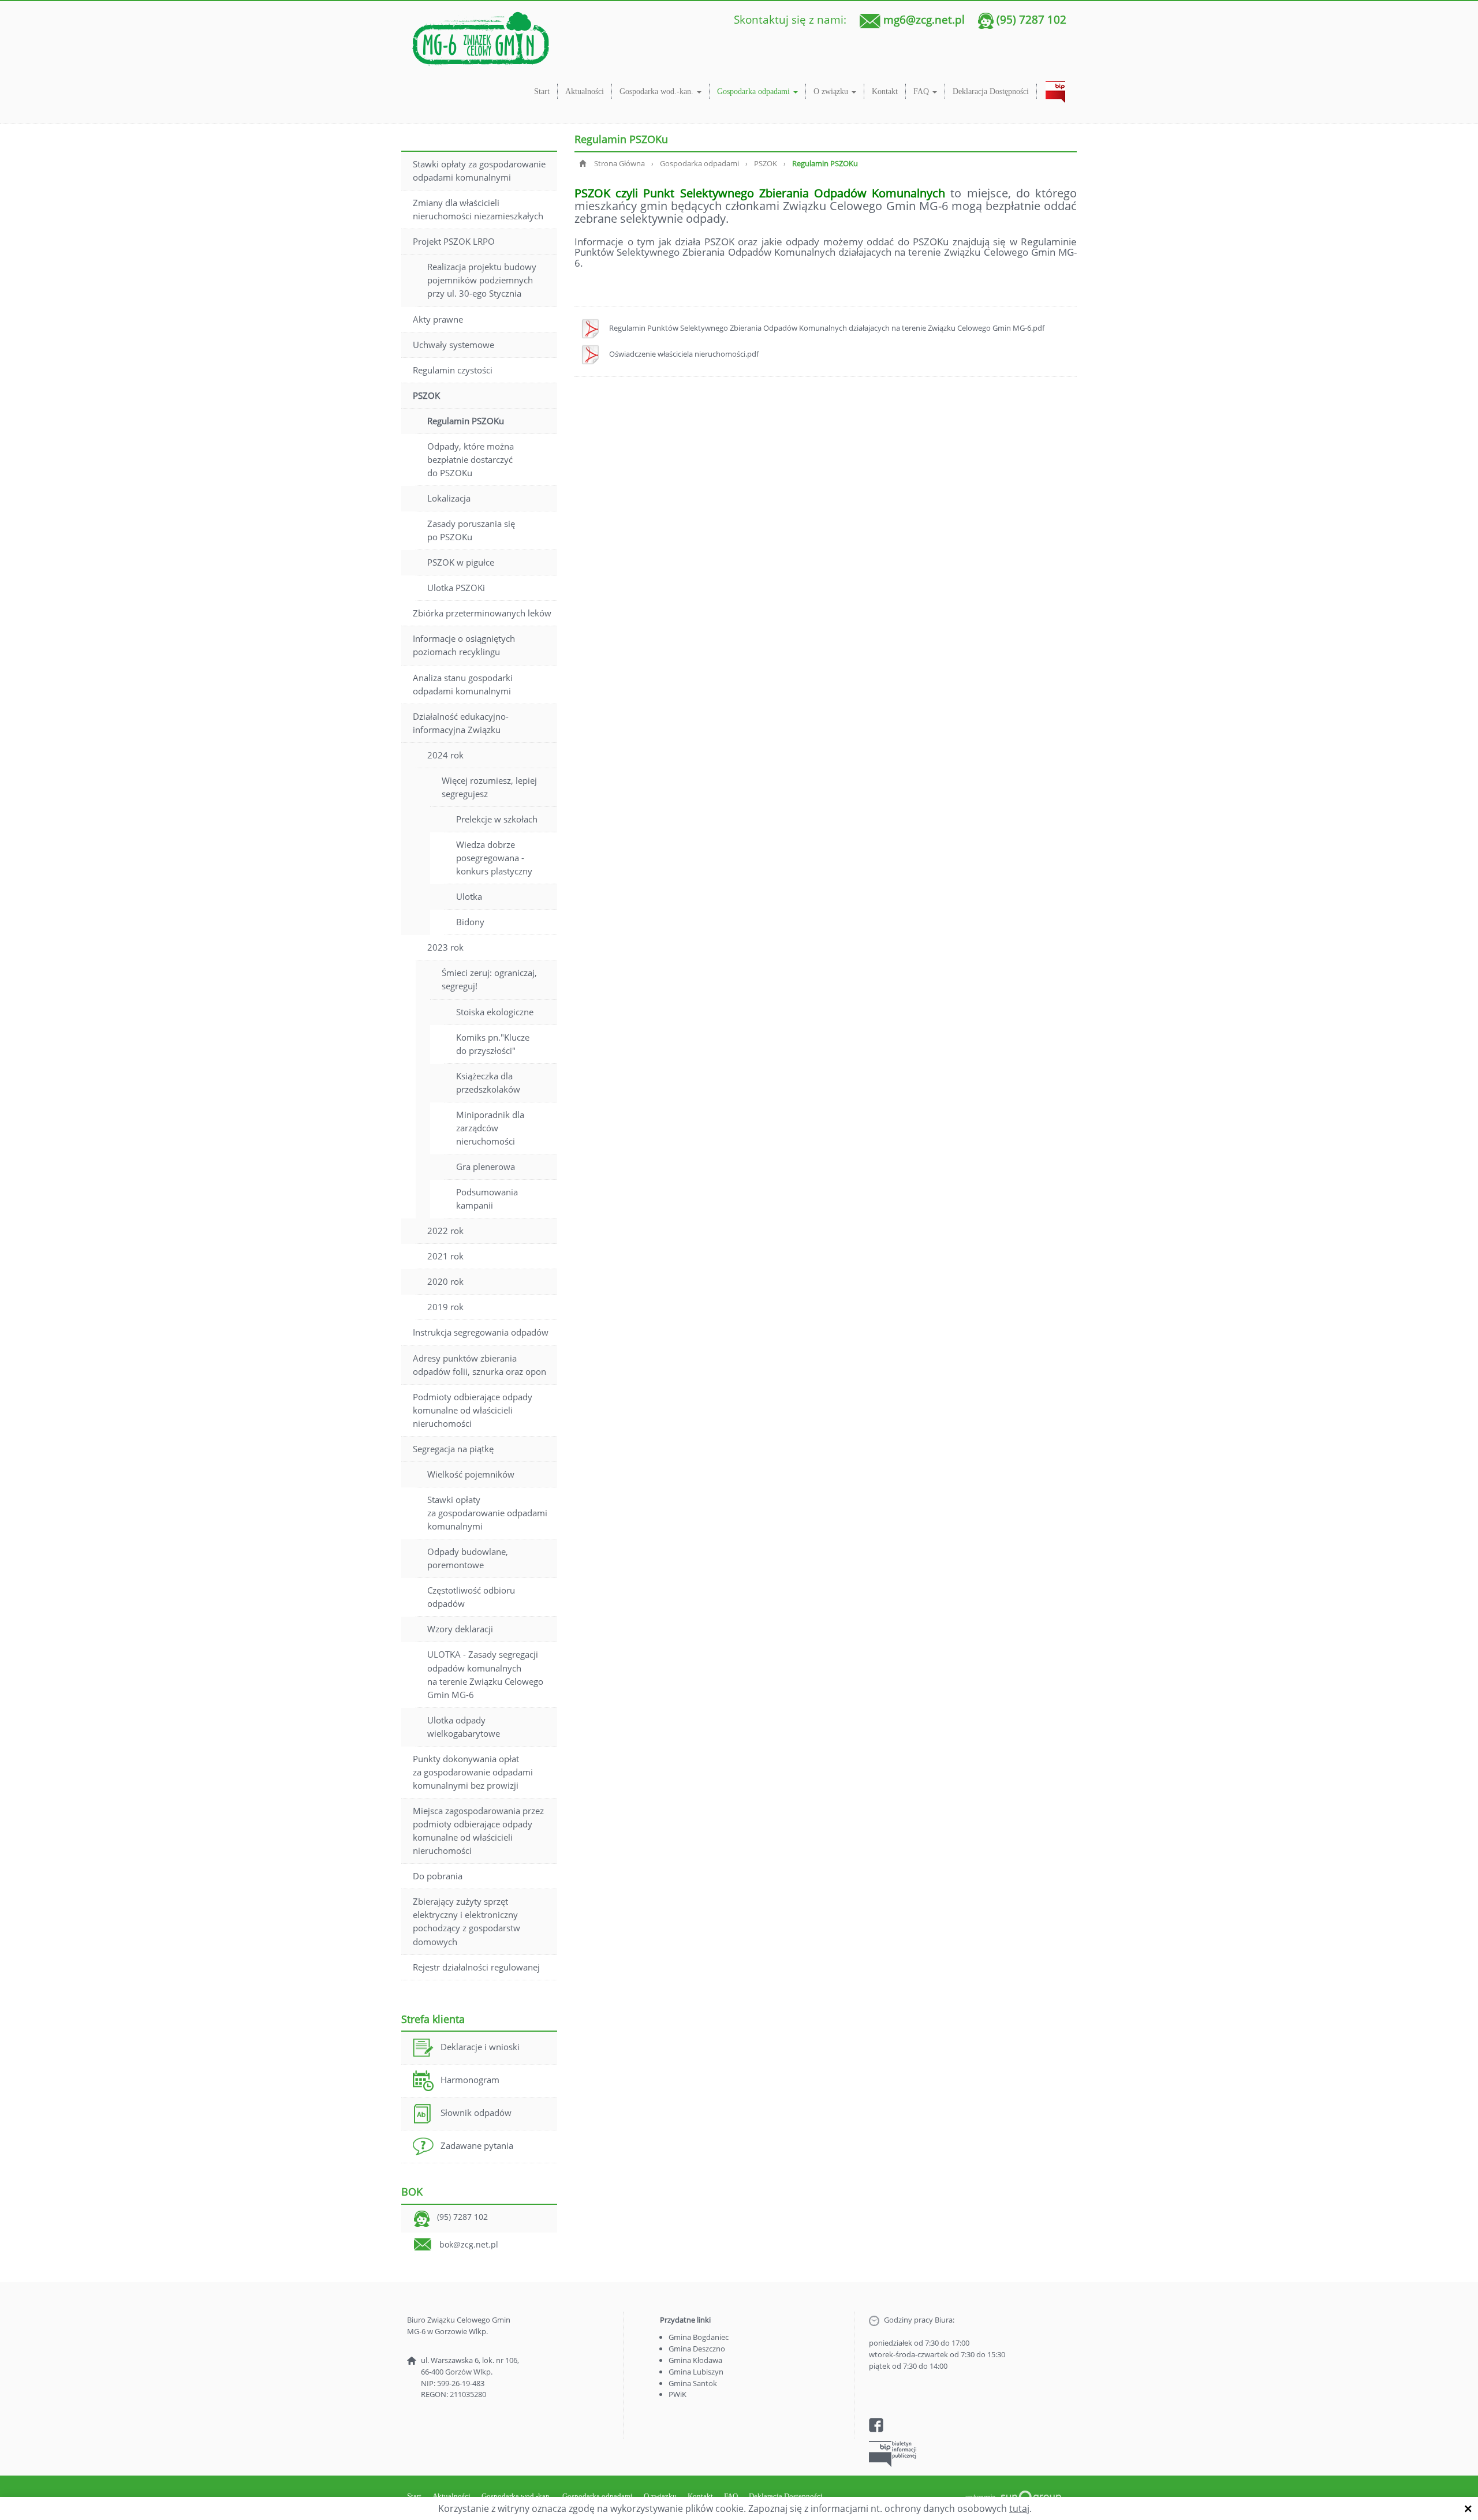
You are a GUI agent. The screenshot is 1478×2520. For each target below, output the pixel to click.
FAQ (922, 91)
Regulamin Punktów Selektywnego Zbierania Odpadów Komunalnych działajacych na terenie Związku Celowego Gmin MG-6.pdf (827, 328)
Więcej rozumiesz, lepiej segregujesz (489, 787)
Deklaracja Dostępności (991, 91)
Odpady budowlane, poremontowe (468, 1558)
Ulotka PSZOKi (456, 588)
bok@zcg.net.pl (469, 2244)
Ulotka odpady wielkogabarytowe (464, 1727)
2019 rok (445, 1307)
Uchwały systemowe (454, 345)
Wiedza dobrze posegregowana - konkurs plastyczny (494, 858)
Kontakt (885, 91)
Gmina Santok (693, 2383)
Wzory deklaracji (460, 1629)
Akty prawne (438, 319)
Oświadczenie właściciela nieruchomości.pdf (684, 354)
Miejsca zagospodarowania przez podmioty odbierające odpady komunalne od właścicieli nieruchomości (478, 1831)
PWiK (678, 2394)
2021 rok (445, 1256)
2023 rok (445, 947)
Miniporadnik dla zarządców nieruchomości (490, 1128)
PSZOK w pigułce (461, 562)
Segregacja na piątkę (453, 1449)
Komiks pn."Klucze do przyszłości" (493, 1044)
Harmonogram (470, 2080)
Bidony (470, 922)
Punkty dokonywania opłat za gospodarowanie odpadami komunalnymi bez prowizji (473, 1772)
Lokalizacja (449, 498)
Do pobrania (438, 1876)
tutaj (1019, 2508)
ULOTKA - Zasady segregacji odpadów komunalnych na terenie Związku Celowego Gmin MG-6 (485, 1674)
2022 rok (445, 1231)
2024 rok (445, 755)
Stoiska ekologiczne (495, 1012)
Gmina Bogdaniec (699, 2337)
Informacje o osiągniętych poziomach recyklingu (464, 645)
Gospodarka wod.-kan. (658, 91)
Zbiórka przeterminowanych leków (482, 613)
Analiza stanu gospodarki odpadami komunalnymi (463, 684)
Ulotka (469, 896)
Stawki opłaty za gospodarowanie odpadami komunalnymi (479, 171)
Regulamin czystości (453, 370)
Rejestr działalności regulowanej (476, 1967)
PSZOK (426, 395)
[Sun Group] (1013, 2496)
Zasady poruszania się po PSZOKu (471, 530)
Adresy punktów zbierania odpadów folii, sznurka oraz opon (479, 1365)
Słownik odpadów (476, 2113)
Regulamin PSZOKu (466, 421)
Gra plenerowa (486, 1166)
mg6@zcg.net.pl (924, 19)
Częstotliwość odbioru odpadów (471, 1597)
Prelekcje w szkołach (497, 819)
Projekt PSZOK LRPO (454, 241)
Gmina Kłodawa (695, 2360)
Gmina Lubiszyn (696, 2372)
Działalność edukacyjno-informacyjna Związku (461, 723)
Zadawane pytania (477, 2145)
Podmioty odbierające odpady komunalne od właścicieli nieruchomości (473, 1410)
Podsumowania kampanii (487, 1199)
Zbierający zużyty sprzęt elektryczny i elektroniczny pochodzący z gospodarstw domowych (466, 1921)
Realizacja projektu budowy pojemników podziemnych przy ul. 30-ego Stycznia (482, 280)
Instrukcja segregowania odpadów (481, 1332)
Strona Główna (619, 163)
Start (542, 91)
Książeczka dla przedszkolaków (488, 1083)
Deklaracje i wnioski (480, 2047)
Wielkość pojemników (471, 1474)
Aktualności (585, 91)
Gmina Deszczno (697, 2349)
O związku (832, 91)
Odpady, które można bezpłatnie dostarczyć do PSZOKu (471, 459)
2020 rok (445, 1281)
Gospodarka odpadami (755, 91)
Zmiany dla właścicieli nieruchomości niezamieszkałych (478, 209)
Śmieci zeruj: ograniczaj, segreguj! (489, 979)
